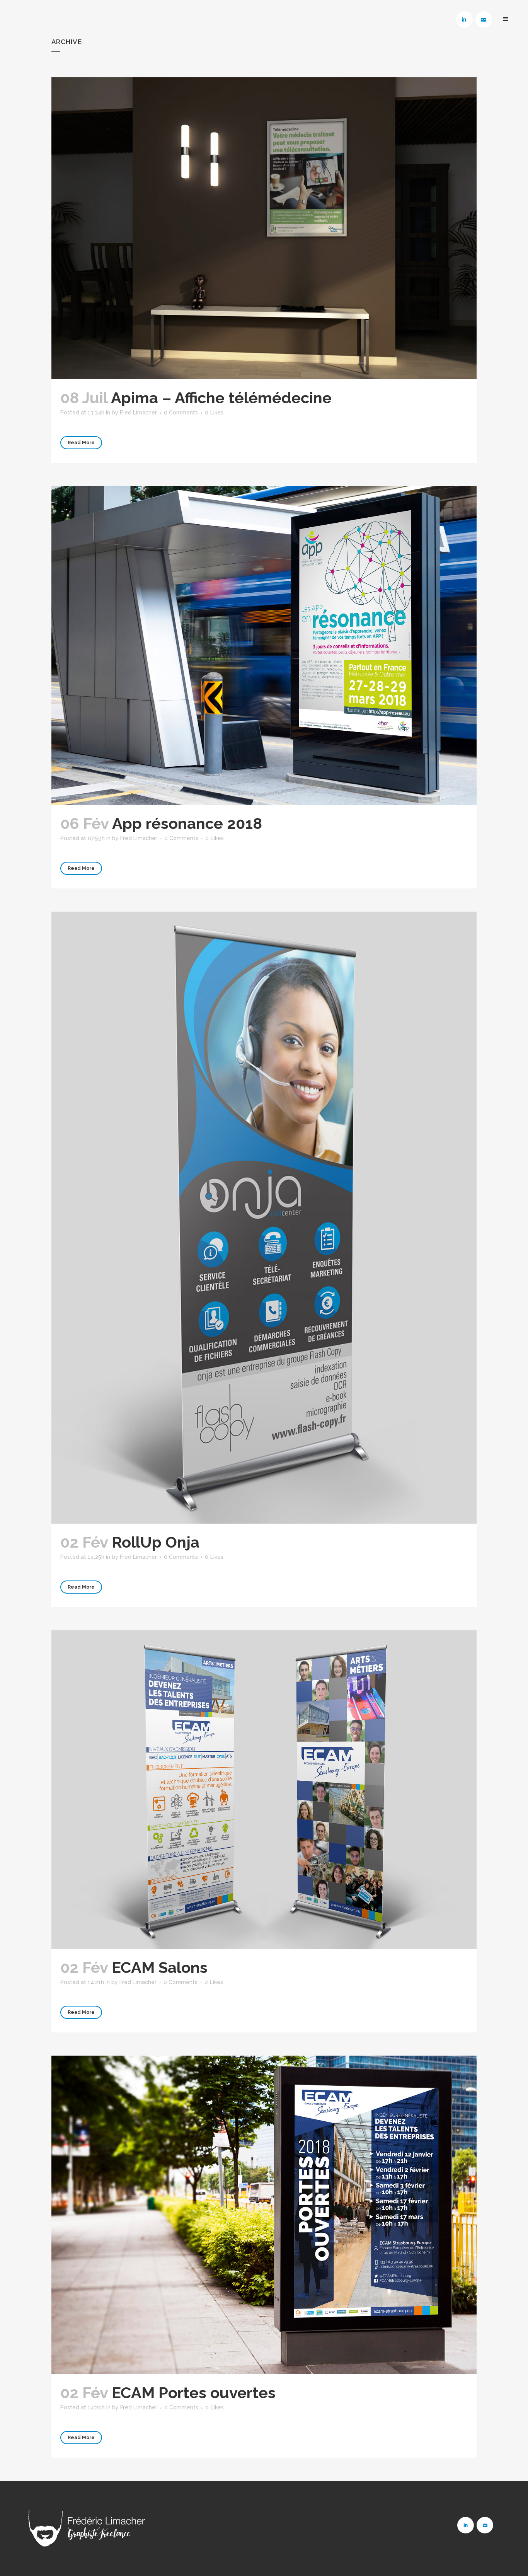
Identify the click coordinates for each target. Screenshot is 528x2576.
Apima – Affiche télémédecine (221, 398)
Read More (81, 443)
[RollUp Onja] (264, 1218)
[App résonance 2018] (264, 645)
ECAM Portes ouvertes (194, 2393)
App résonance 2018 (187, 823)
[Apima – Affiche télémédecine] (264, 228)
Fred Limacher (138, 413)
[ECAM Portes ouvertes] (264, 2215)
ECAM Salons (160, 1967)
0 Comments (181, 413)
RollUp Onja (156, 1542)
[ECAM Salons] (264, 1790)
